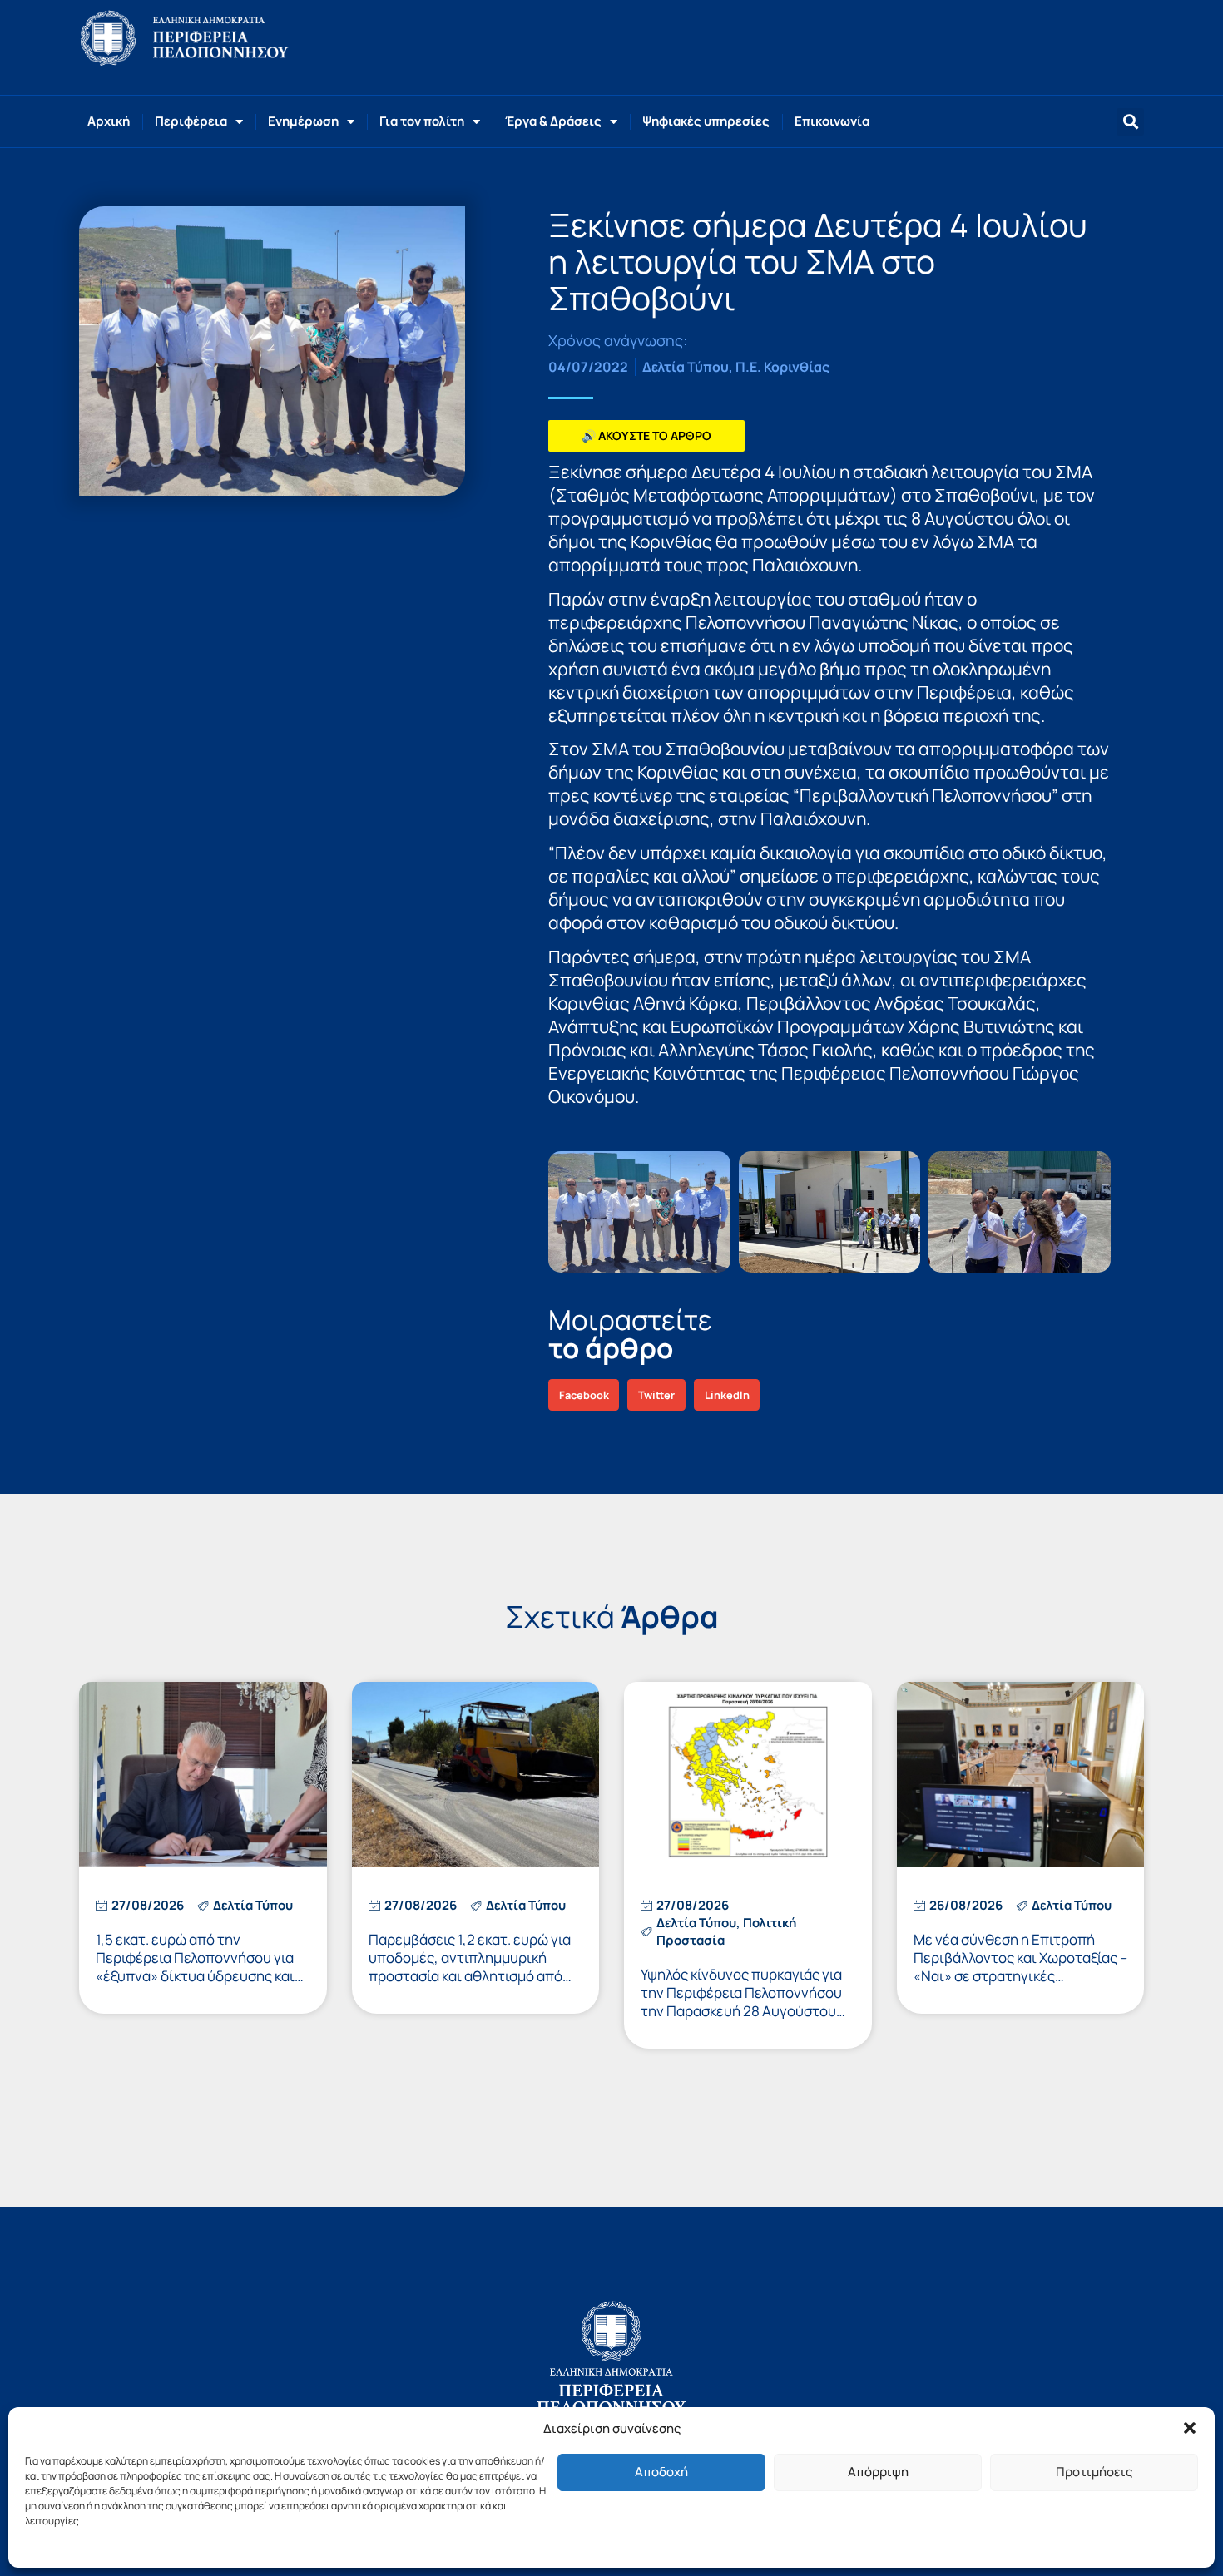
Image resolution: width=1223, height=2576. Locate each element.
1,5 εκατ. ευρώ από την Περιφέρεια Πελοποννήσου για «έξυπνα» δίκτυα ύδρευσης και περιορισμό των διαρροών (195, 1967)
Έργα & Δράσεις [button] (553, 121)
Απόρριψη (878, 2472)
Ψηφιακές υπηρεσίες (706, 121)
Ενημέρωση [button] (303, 121)
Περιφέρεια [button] (191, 121)
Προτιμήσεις (1094, 2472)
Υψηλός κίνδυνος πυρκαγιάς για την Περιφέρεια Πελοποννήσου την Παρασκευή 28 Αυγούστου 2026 (741, 2002)
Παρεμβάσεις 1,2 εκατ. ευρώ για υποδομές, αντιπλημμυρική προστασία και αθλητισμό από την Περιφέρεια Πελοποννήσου (470, 1967)
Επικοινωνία (832, 121)
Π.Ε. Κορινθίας (782, 367)
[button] (1190, 2428)
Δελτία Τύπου (686, 367)
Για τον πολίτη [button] (422, 121)
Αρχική (109, 121)
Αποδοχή (661, 2472)
